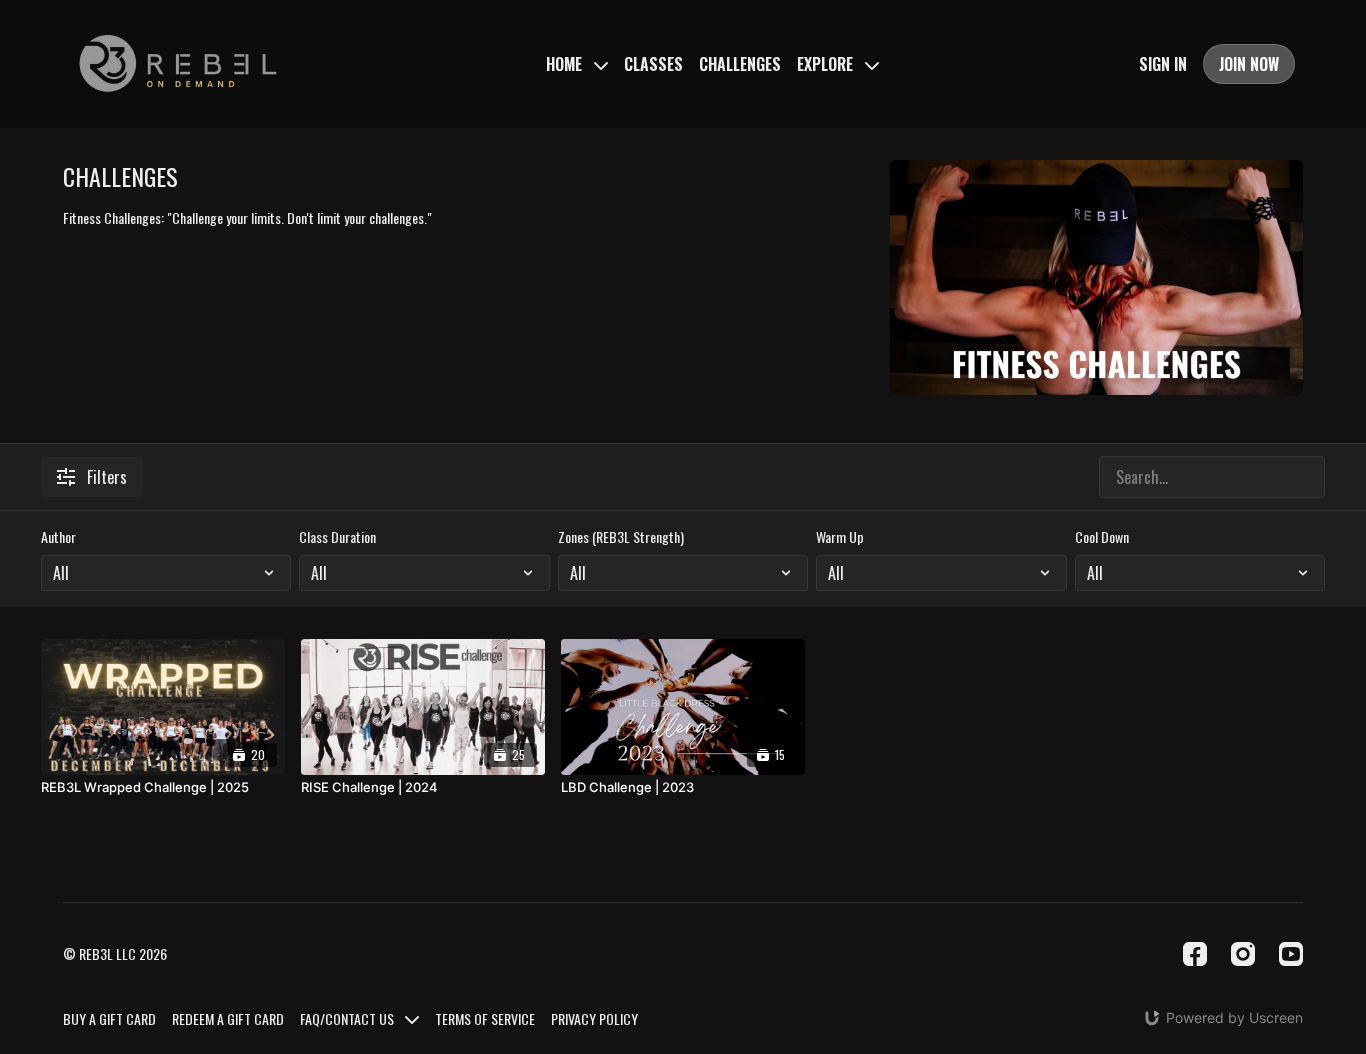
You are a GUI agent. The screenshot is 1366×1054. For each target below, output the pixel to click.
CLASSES (653, 64)
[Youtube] (1291, 954)
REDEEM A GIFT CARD (228, 1018)
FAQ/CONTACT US (348, 1018)
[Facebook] (1195, 954)
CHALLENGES (740, 64)
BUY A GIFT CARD (109, 1018)
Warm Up (840, 537)
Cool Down (1102, 537)
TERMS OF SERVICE (485, 1018)
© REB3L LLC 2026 (115, 954)
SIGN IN (1163, 64)
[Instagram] (1243, 954)
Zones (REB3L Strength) (621, 537)
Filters (107, 477)
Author (58, 537)
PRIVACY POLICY (594, 1018)
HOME (566, 64)
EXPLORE (827, 64)
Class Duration (337, 537)
